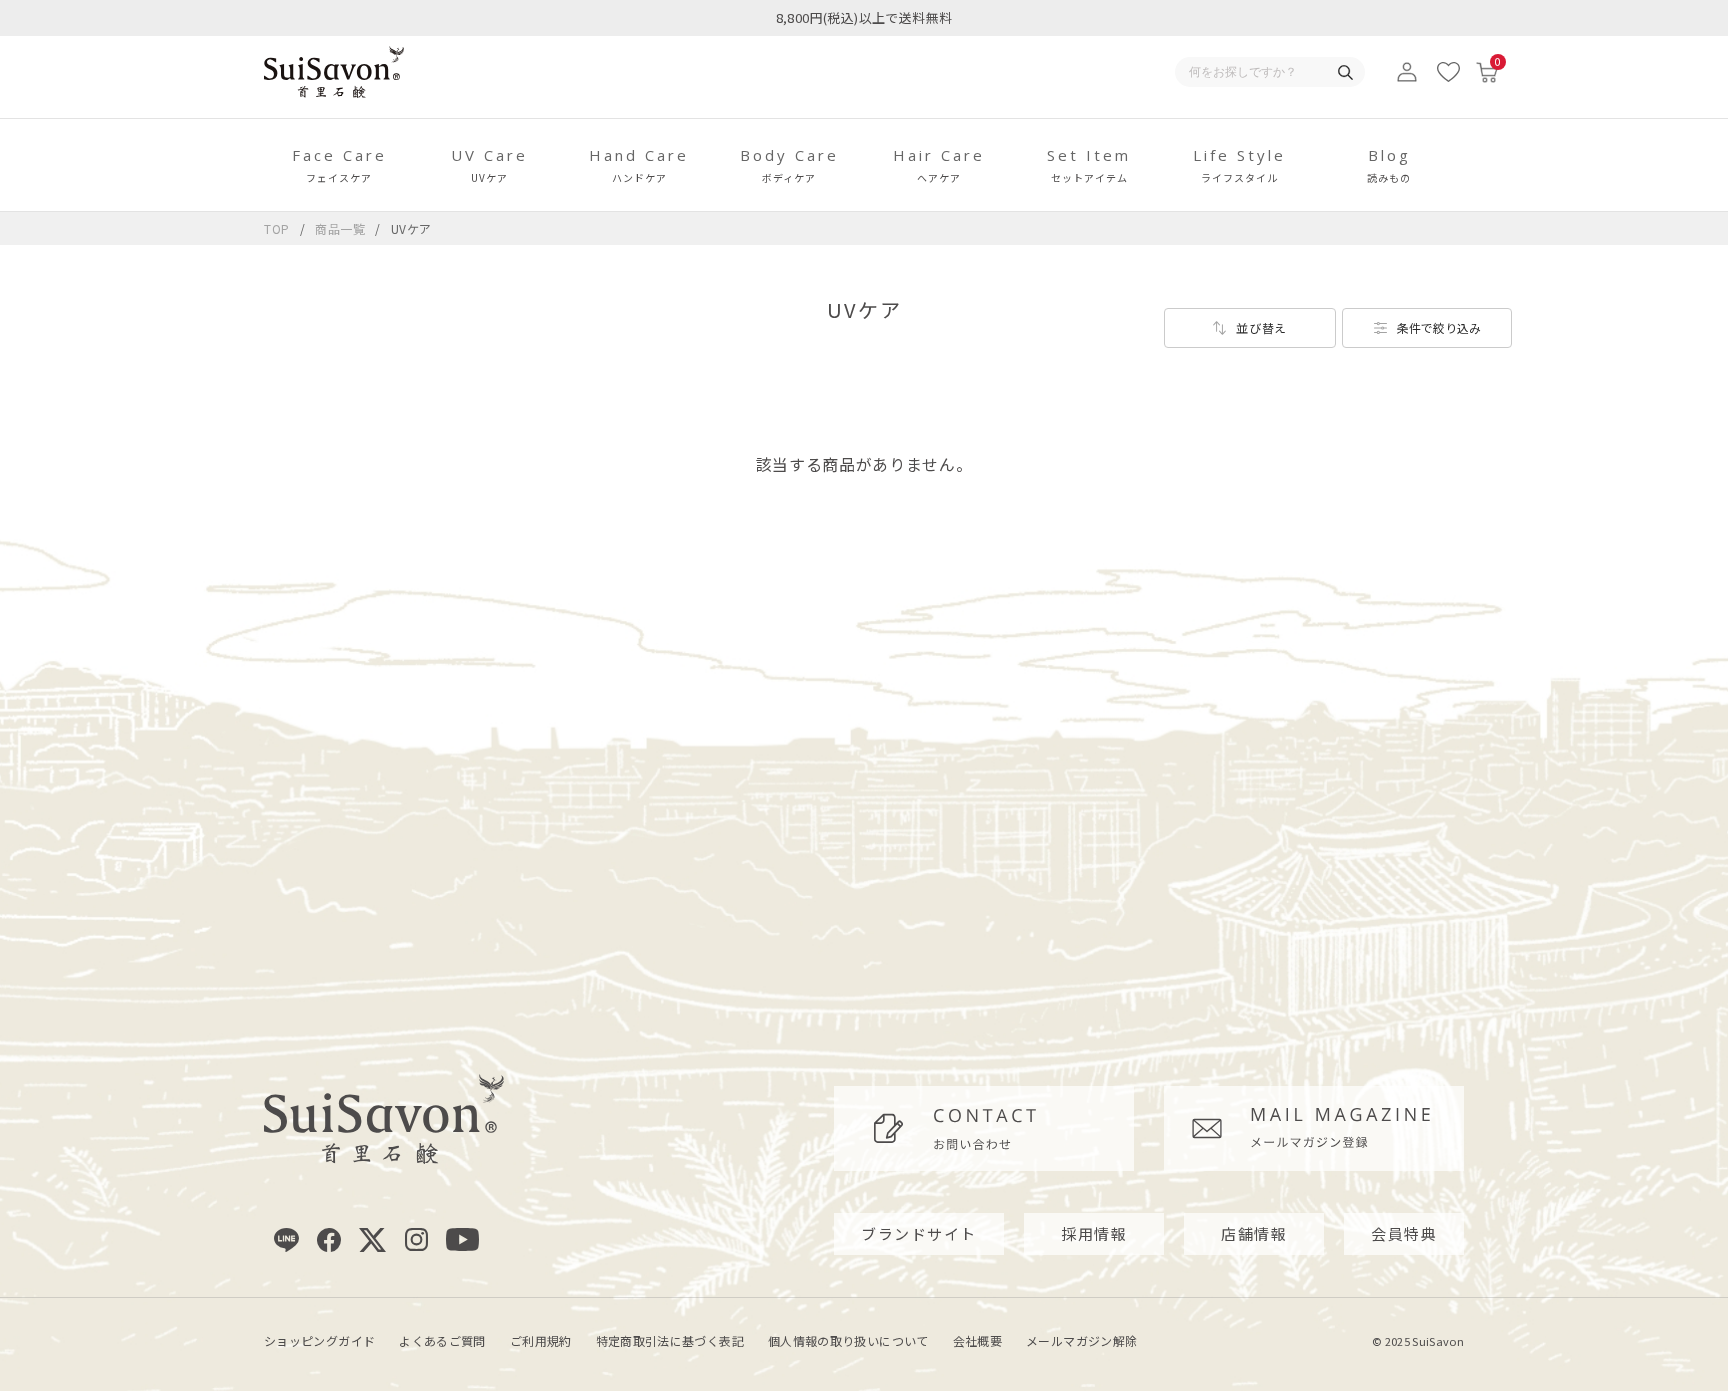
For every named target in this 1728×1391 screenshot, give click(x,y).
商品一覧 (340, 228)
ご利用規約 (541, 1340)
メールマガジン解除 (1081, 1340)
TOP (277, 228)
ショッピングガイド (319, 1340)
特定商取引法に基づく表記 (670, 1340)
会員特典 (1404, 1233)
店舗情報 (1254, 1233)
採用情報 (1094, 1233)
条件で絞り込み (1439, 327)
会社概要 (977, 1340)
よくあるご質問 (442, 1340)
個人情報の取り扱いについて (848, 1340)
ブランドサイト (919, 1233)
